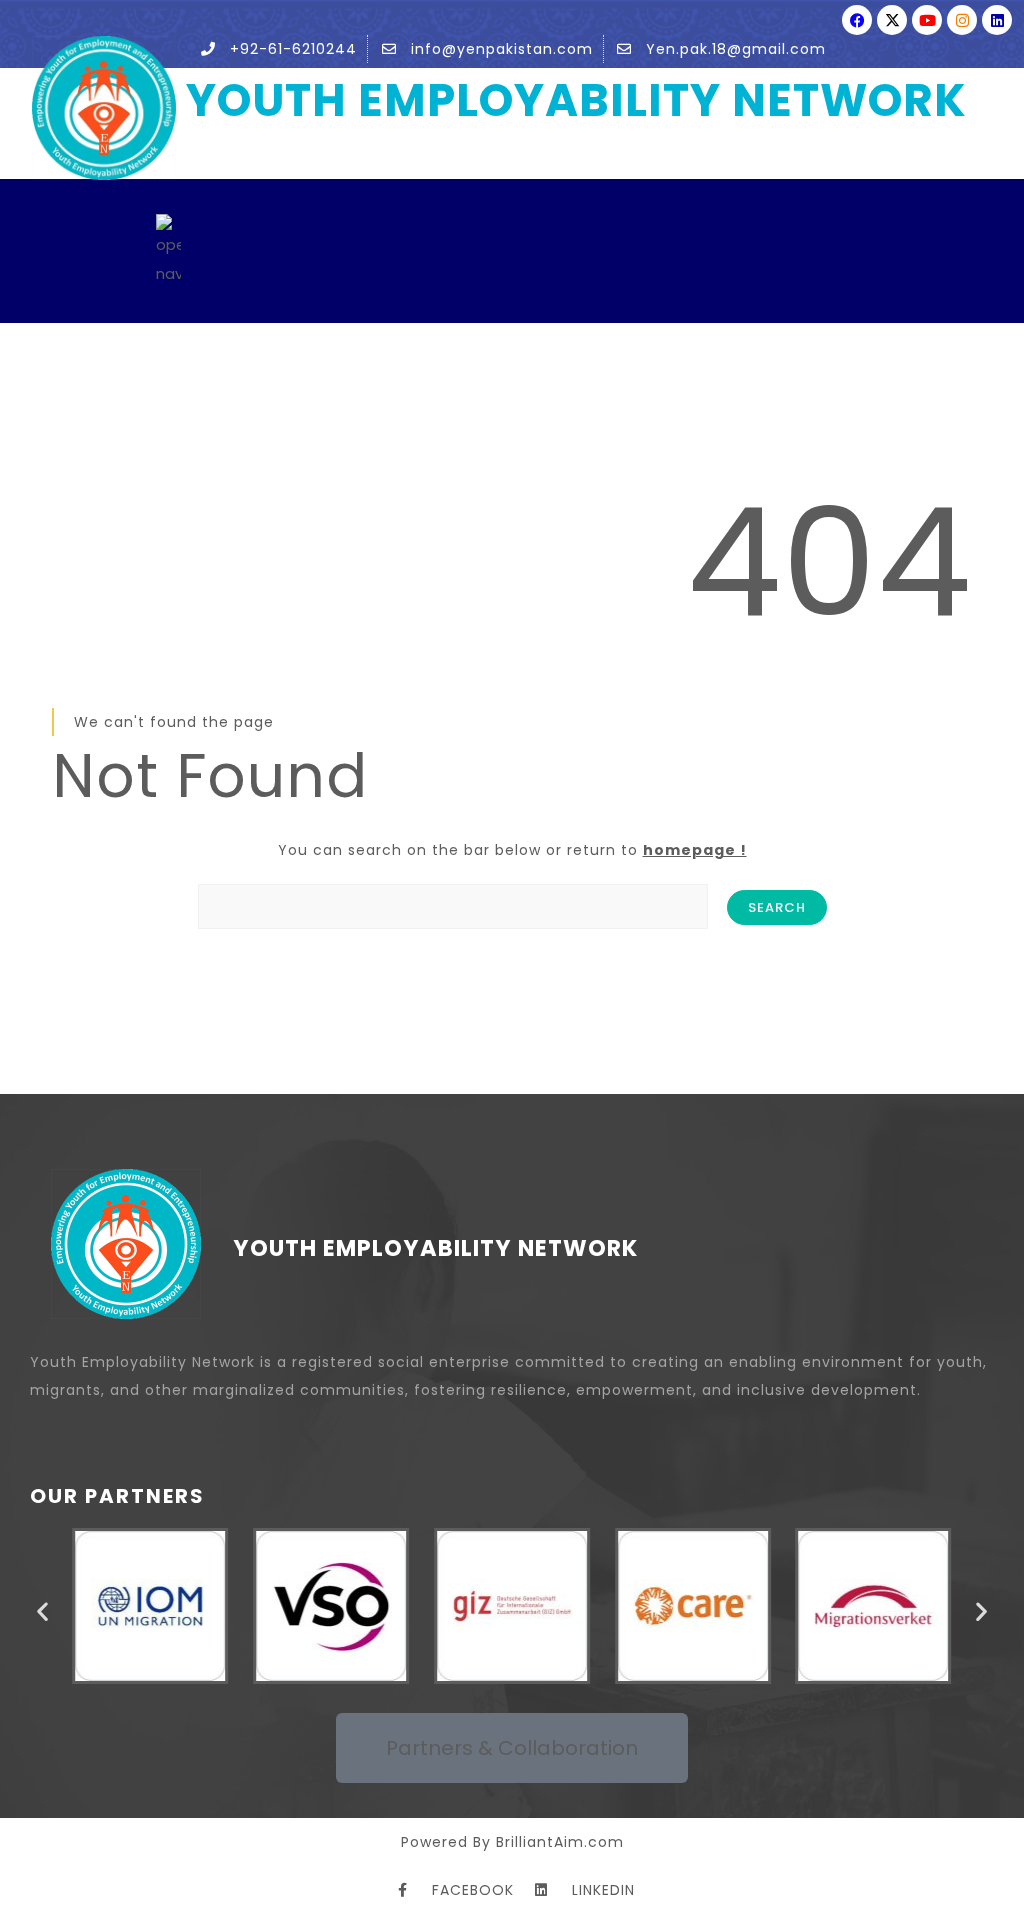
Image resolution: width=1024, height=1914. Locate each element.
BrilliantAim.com (560, 1842)
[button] (42, 1610)
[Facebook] (857, 20)
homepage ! (695, 850)
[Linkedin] (997, 20)
